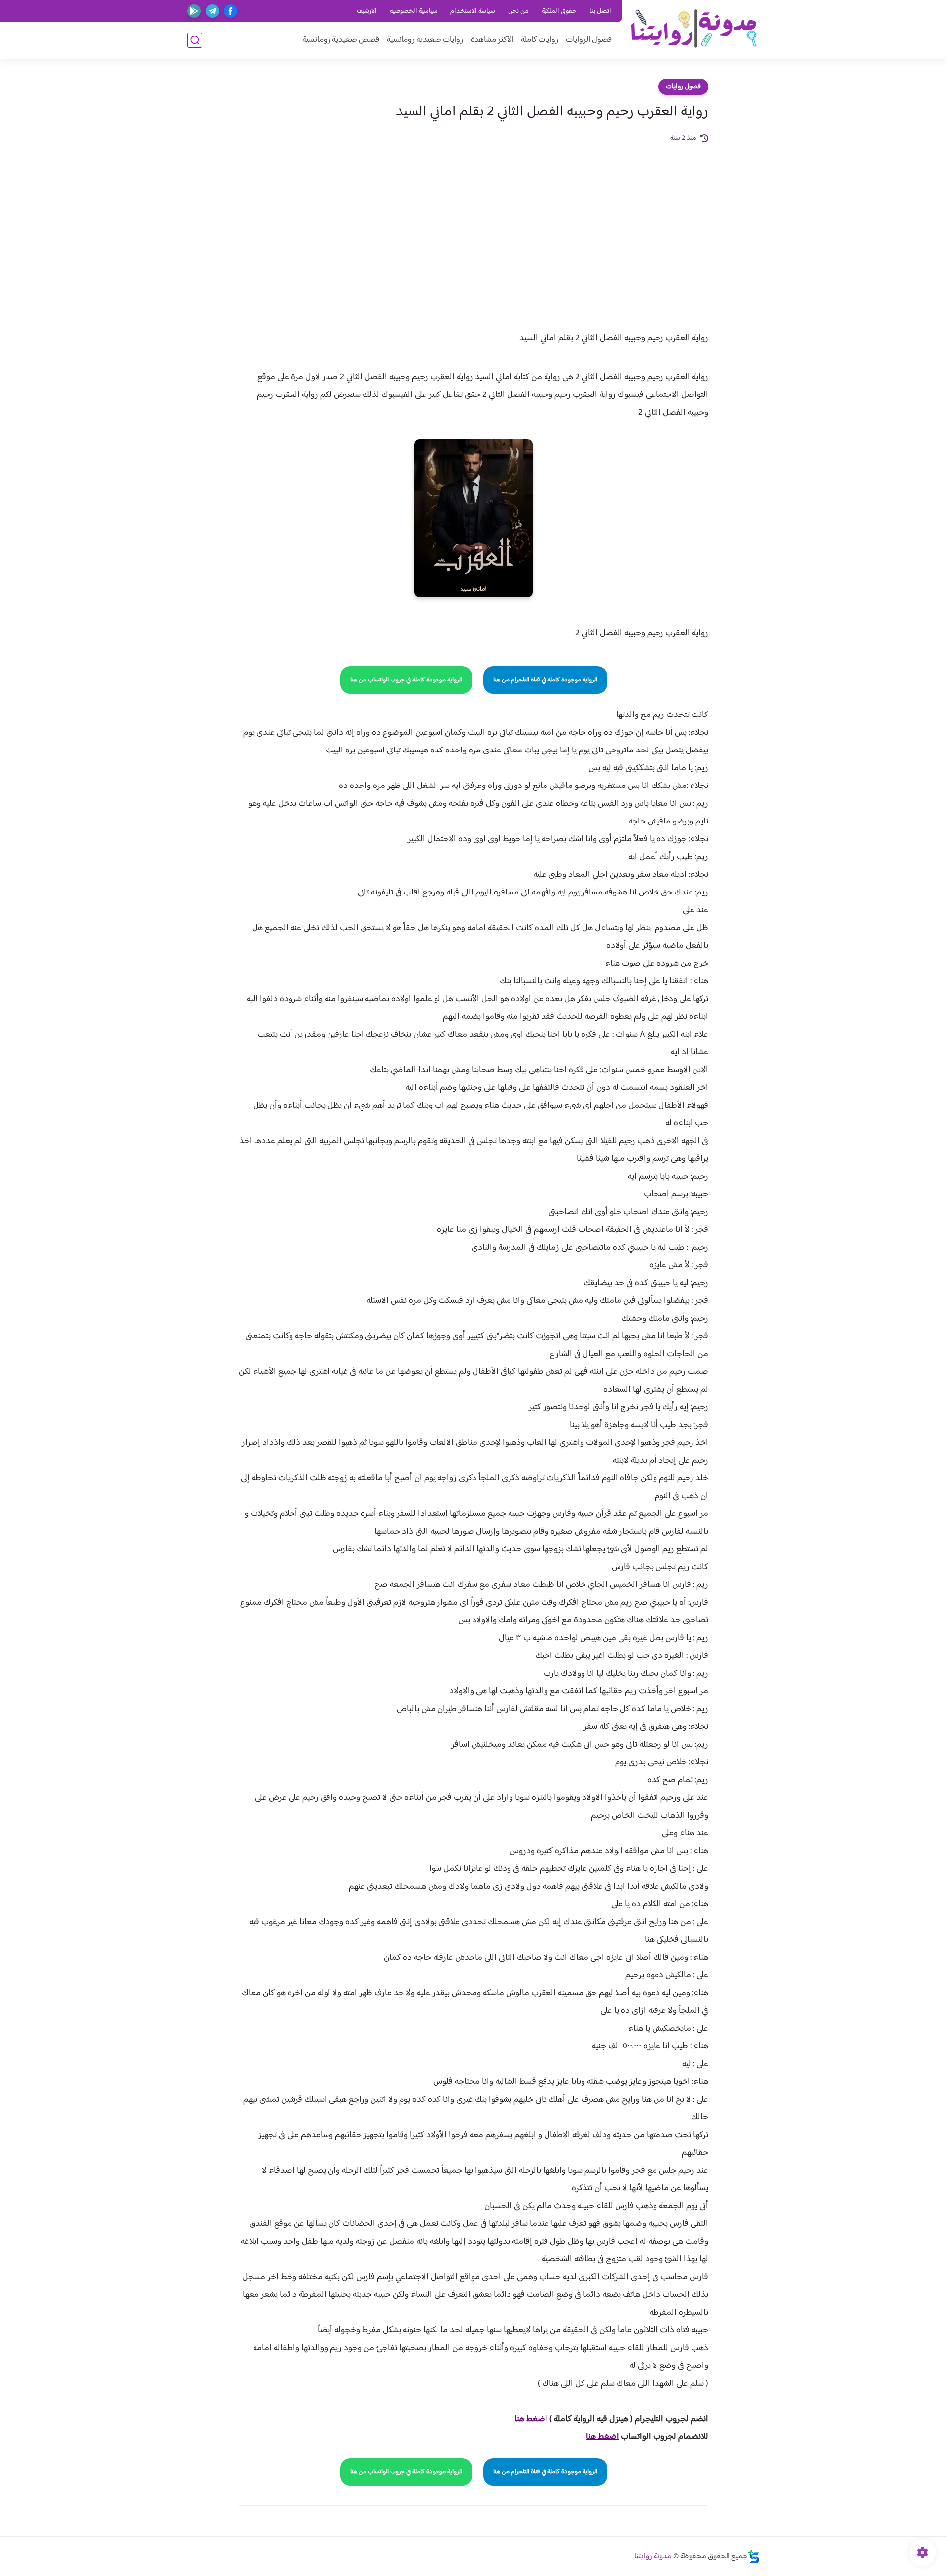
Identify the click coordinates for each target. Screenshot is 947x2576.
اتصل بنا (600, 11)
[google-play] (194, 11)
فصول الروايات (589, 40)
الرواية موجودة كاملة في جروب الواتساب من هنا (406, 680)
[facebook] (231, 11)
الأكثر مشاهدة (492, 40)
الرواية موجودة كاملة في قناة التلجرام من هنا (545, 680)
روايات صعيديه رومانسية (425, 40)
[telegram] (212, 11)
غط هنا (526, 2419)
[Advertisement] (473, 218)
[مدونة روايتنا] (693, 29)
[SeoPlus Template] (754, 2557)
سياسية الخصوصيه (414, 11)
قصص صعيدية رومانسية (341, 40)
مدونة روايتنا (653, 2557)
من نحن (518, 11)
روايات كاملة (540, 40)
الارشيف (367, 11)
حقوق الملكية (559, 11)
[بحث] (195, 40)
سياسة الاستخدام (473, 11)
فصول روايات (683, 87)
